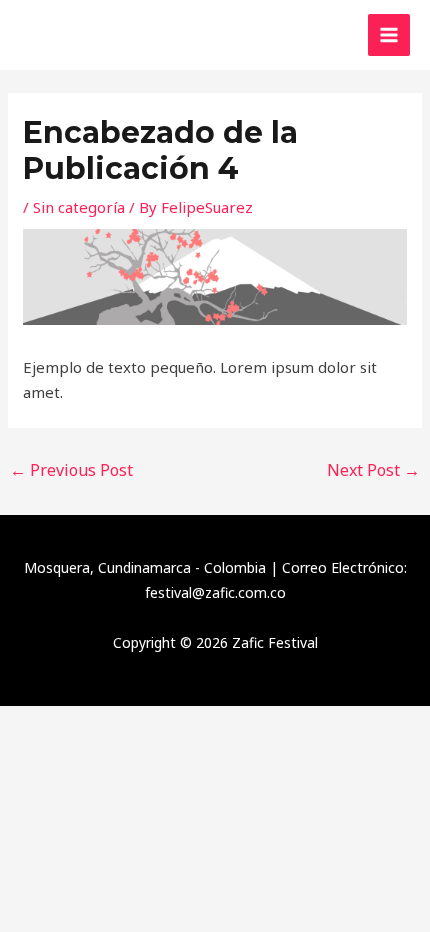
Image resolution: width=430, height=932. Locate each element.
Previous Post (71, 470)
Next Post (373, 470)
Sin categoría (79, 207)
